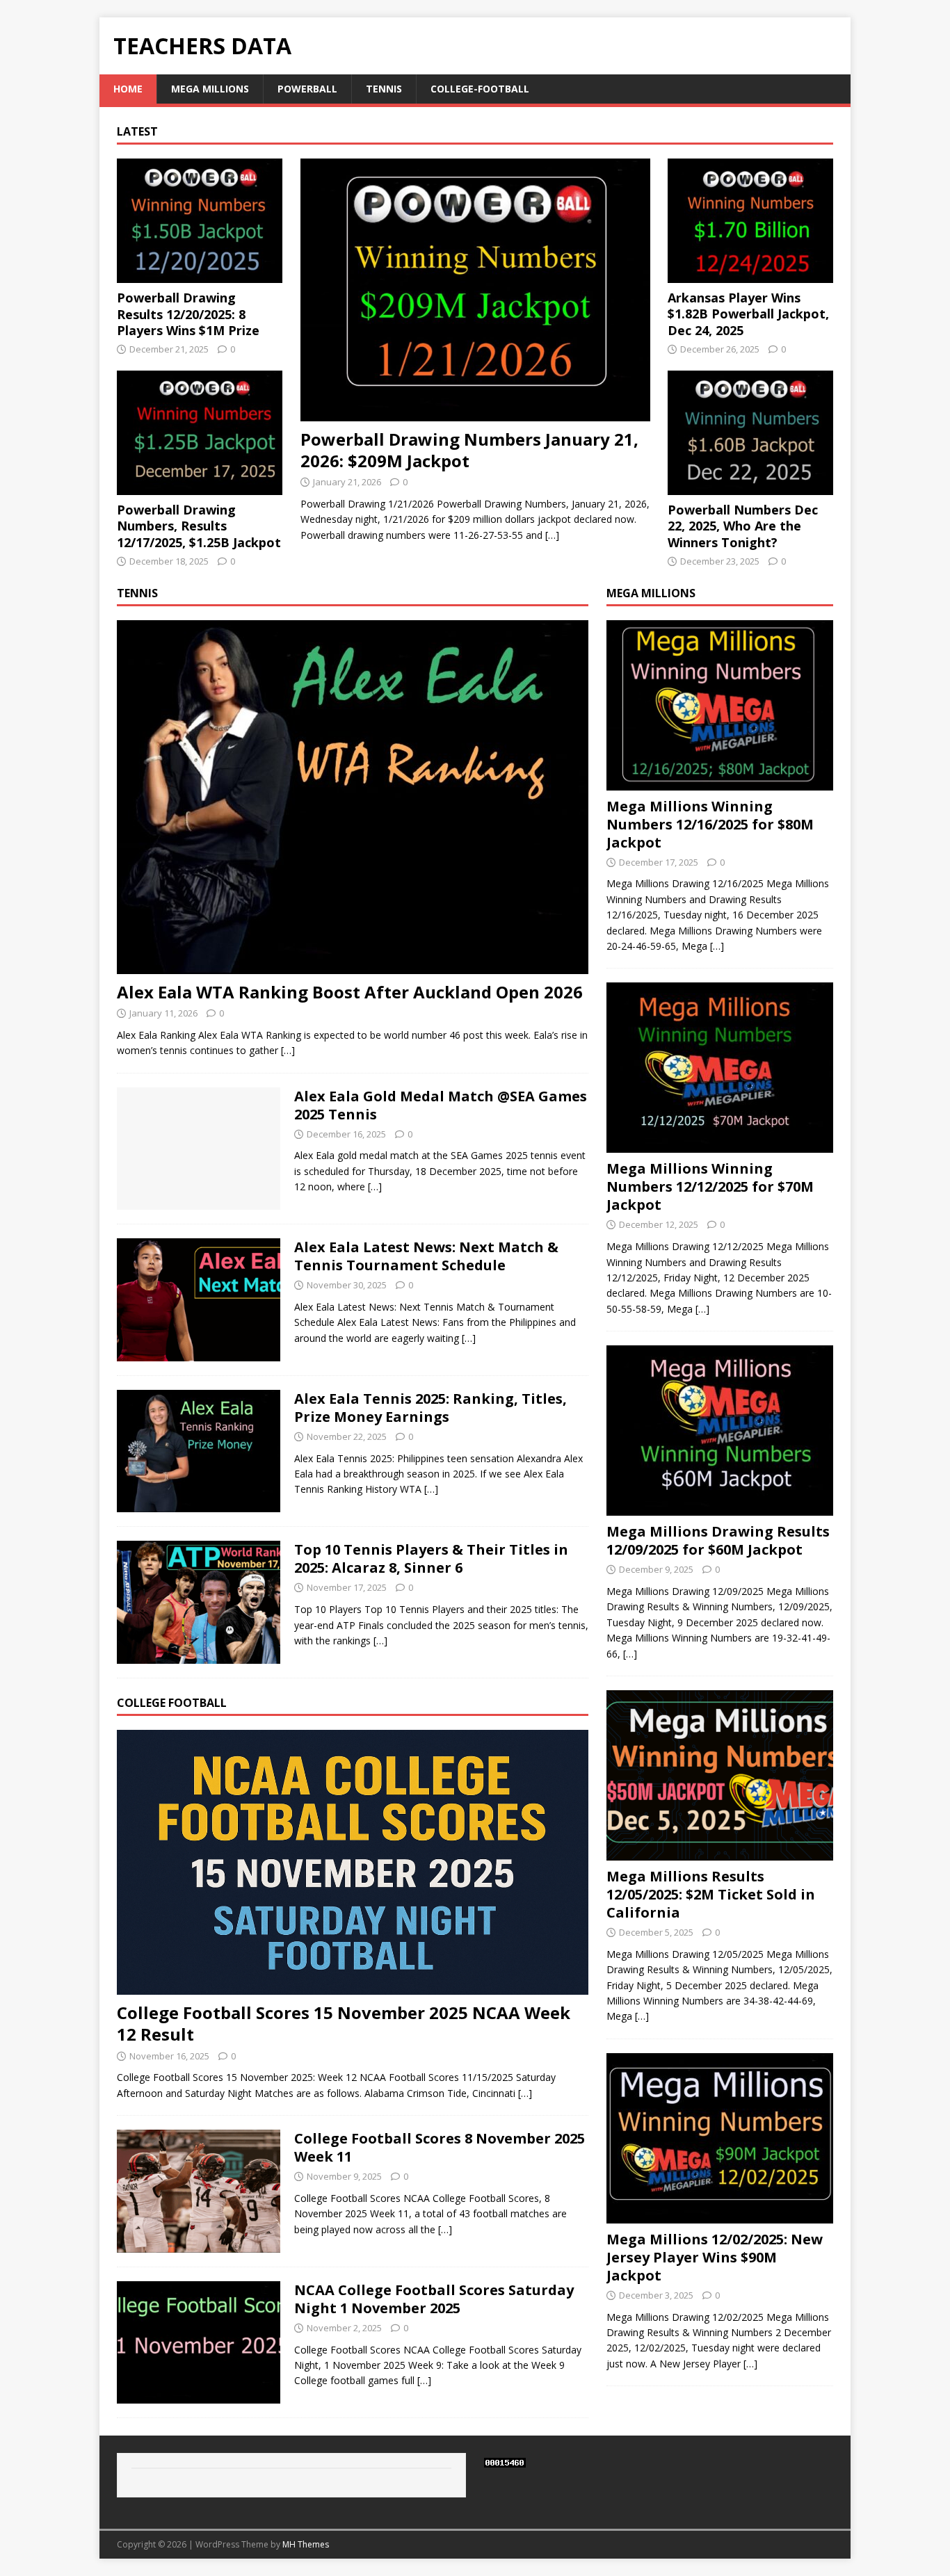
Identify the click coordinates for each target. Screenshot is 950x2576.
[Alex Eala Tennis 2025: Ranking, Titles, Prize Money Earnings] (199, 1504)
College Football (172, 1703)
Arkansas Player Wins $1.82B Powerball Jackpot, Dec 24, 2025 (748, 314)
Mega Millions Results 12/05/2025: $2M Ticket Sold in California (711, 1894)
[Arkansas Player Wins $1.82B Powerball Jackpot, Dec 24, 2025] (750, 275)
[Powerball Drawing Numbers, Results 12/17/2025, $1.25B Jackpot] (200, 487)
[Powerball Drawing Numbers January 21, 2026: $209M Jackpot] (475, 413)
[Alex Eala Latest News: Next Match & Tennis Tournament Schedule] (199, 1353)
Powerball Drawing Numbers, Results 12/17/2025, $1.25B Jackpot (199, 526)
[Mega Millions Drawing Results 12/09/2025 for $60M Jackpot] (720, 1508)
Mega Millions (210, 89)
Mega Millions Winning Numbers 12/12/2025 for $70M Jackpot (710, 1186)
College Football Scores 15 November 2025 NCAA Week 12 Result (344, 2023)
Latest (137, 131)
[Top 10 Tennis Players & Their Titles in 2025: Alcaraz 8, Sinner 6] (199, 1656)
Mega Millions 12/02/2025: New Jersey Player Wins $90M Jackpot (715, 2257)
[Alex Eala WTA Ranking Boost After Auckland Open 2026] (353, 965)
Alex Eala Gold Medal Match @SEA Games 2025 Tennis (441, 1105)
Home (128, 89)
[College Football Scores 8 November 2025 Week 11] (199, 2244)
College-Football (480, 89)
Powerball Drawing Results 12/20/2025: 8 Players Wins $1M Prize (188, 314)
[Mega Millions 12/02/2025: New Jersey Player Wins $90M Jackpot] (720, 2215)
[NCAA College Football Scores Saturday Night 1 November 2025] (199, 2396)
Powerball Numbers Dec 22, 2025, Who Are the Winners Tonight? (743, 526)
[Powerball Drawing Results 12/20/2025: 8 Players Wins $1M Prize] (200, 275)
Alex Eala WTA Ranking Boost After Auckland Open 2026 (350, 992)
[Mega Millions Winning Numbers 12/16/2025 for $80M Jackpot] (720, 782)
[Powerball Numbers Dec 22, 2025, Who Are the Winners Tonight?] (750, 486)
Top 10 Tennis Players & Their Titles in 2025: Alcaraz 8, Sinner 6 (431, 1558)
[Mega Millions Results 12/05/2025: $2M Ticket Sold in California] (720, 1853)
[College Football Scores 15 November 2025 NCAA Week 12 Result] (353, 1987)
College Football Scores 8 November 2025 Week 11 (440, 2147)
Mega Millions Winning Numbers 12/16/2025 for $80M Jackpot (710, 824)
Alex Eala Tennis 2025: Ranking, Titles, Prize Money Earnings (430, 1408)
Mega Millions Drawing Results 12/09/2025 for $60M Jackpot (718, 1540)
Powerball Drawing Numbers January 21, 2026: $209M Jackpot (469, 450)
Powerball (307, 89)
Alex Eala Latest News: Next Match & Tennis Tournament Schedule (426, 1256)
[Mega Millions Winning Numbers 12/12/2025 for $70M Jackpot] (720, 1145)
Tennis (384, 89)
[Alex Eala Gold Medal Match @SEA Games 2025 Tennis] (199, 1202)
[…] (552, 535)
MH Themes (306, 2544)
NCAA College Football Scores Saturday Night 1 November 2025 (434, 2299)
